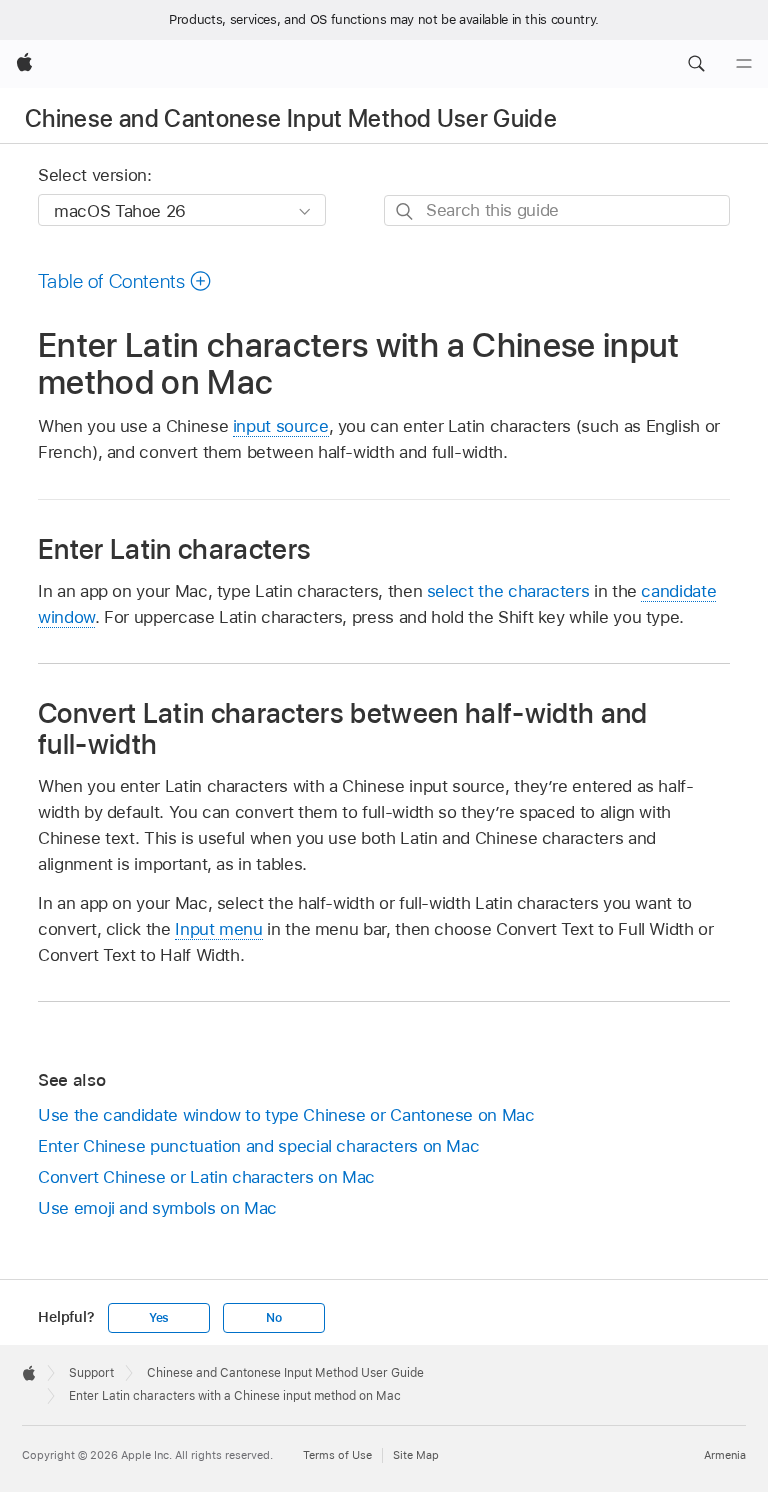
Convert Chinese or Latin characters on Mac (206, 1177)
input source (281, 426)
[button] (696, 64)
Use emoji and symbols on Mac (157, 1208)
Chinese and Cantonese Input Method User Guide (291, 118)
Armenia (725, 1455)
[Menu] (744, 64)
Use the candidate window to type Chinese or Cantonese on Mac (286, 1115)
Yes (159, 1318)
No (274, 1318)
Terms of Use (337, 1455)
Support (91, 1373)
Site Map (416, 1455)
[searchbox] (557, 210)
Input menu (218, 929)
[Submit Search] (405, 211)
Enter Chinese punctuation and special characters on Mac (258, 1146)
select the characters (508, 591)
